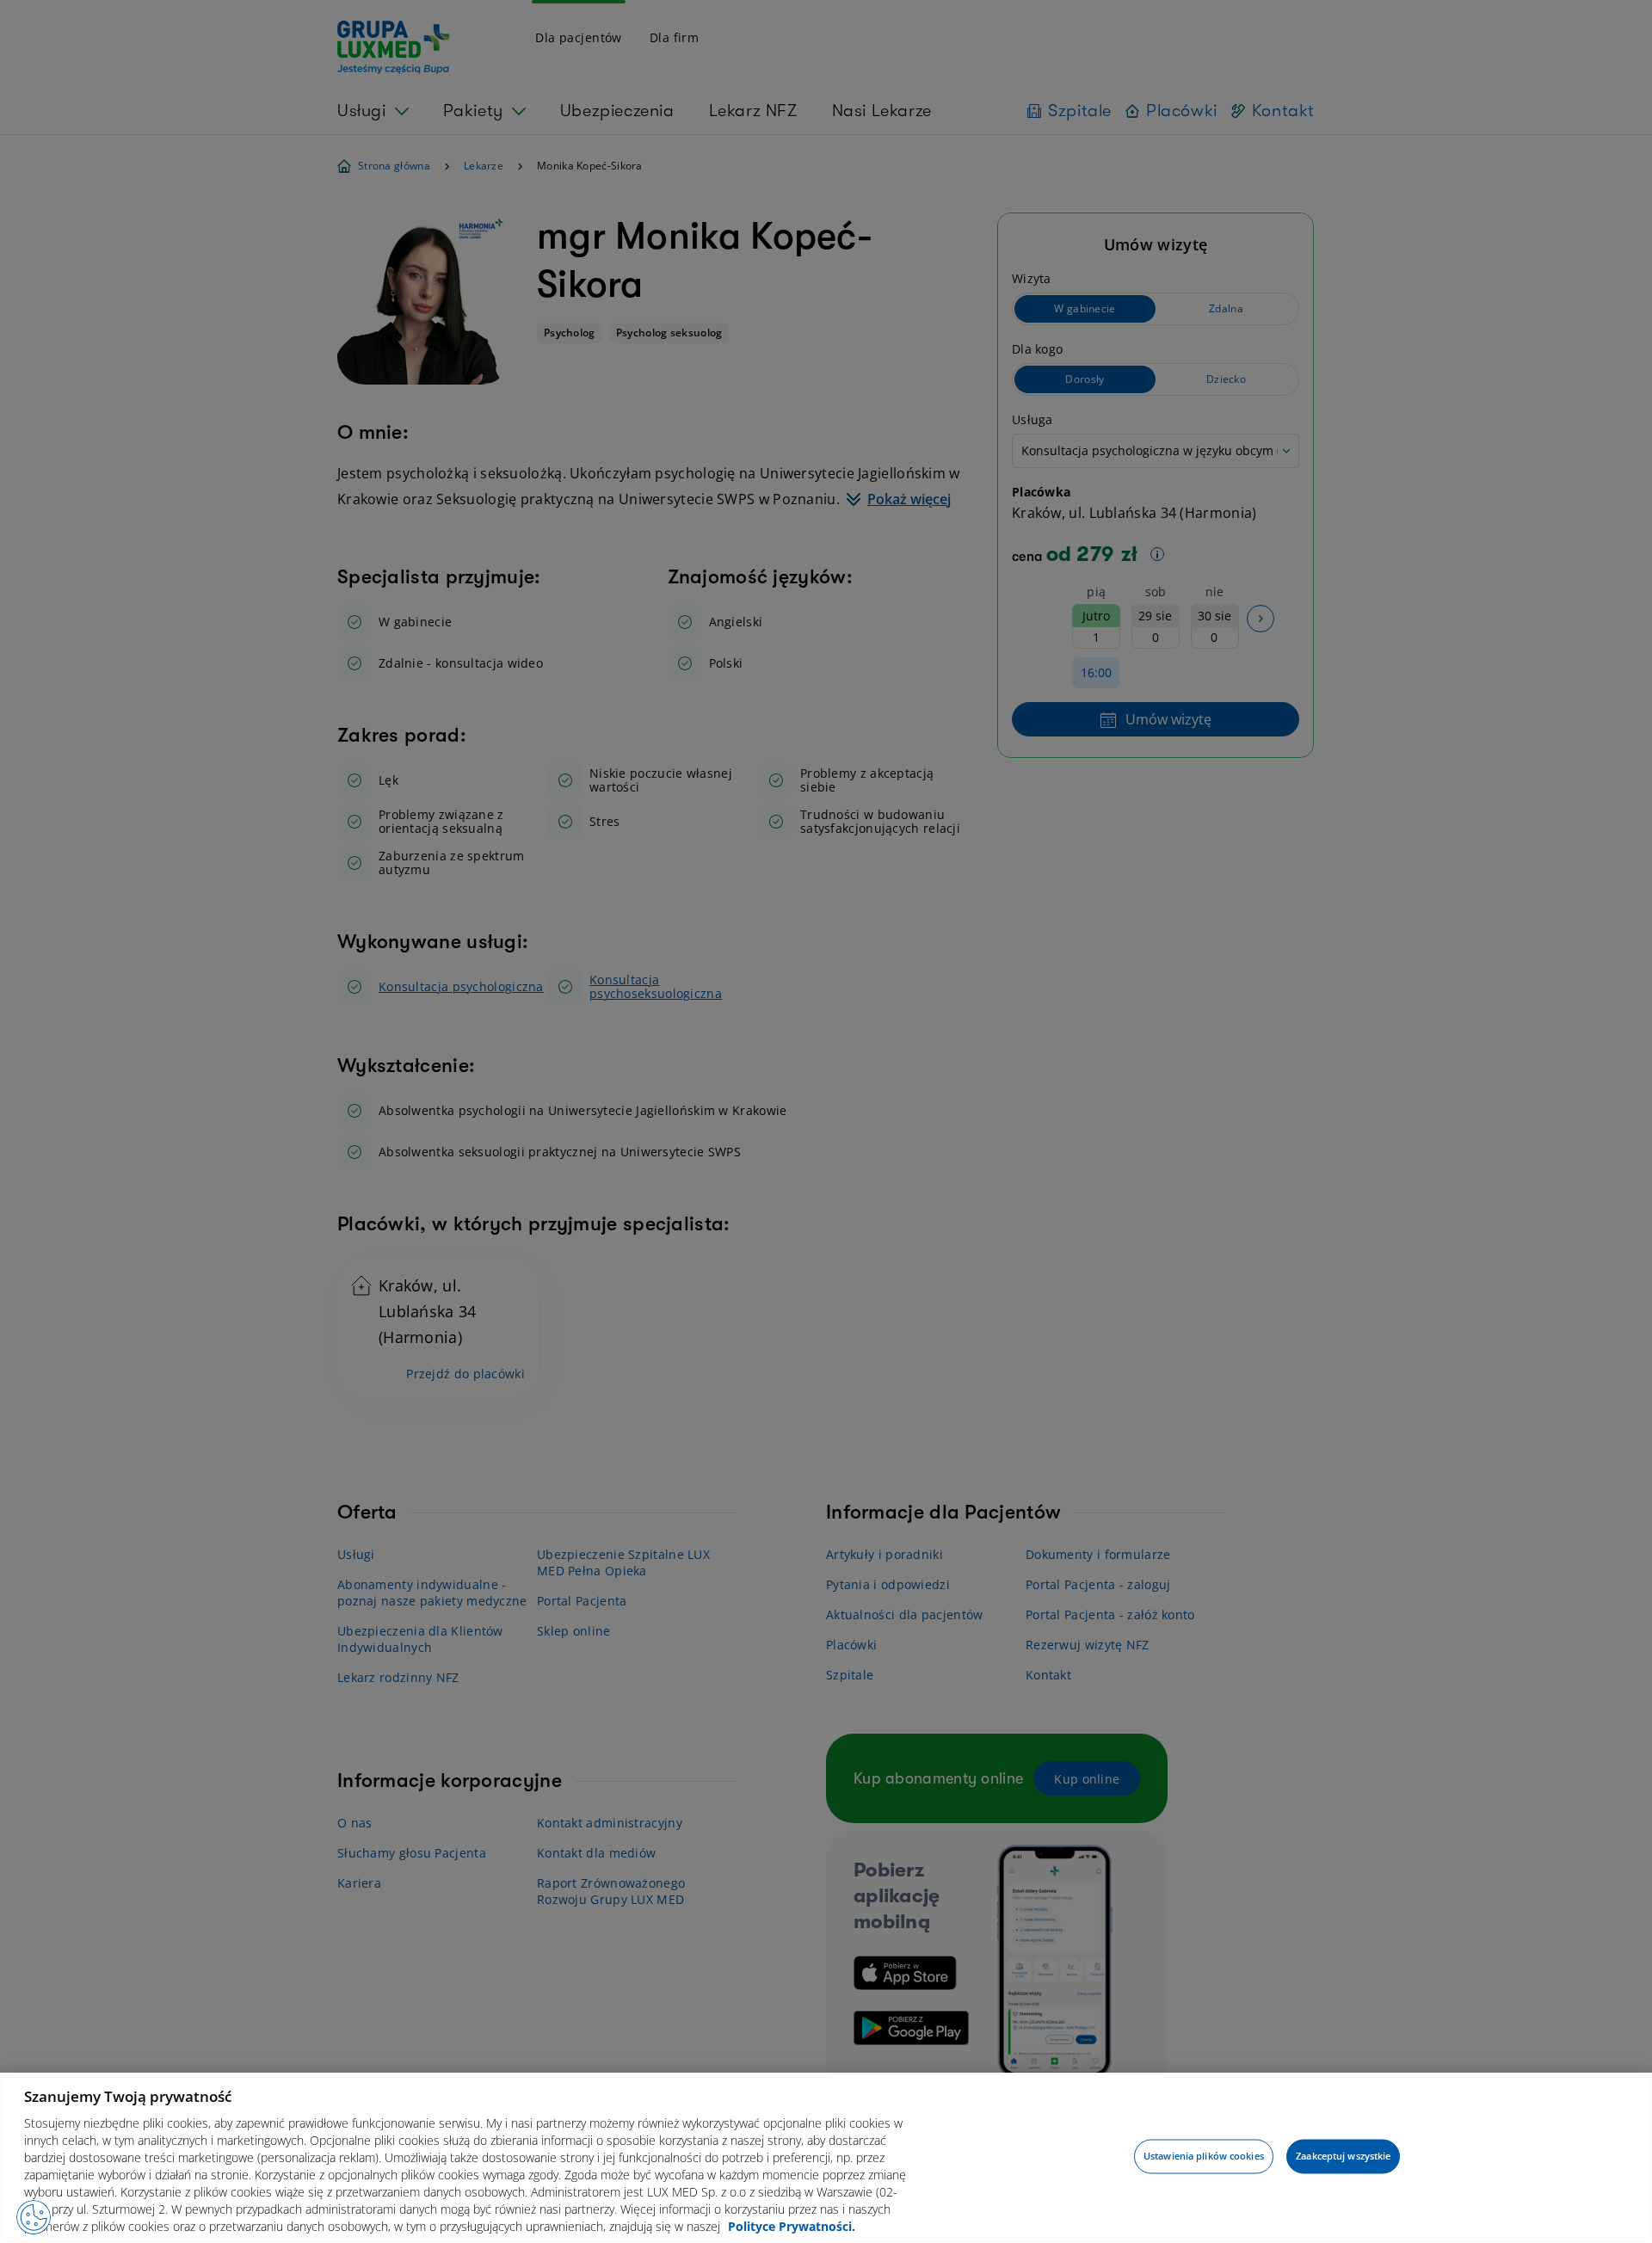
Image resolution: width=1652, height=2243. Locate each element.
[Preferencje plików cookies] (34, 2217)
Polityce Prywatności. (792, 2226)
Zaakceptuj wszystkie (1343, 2157)
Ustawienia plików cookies (1204, 2157)
